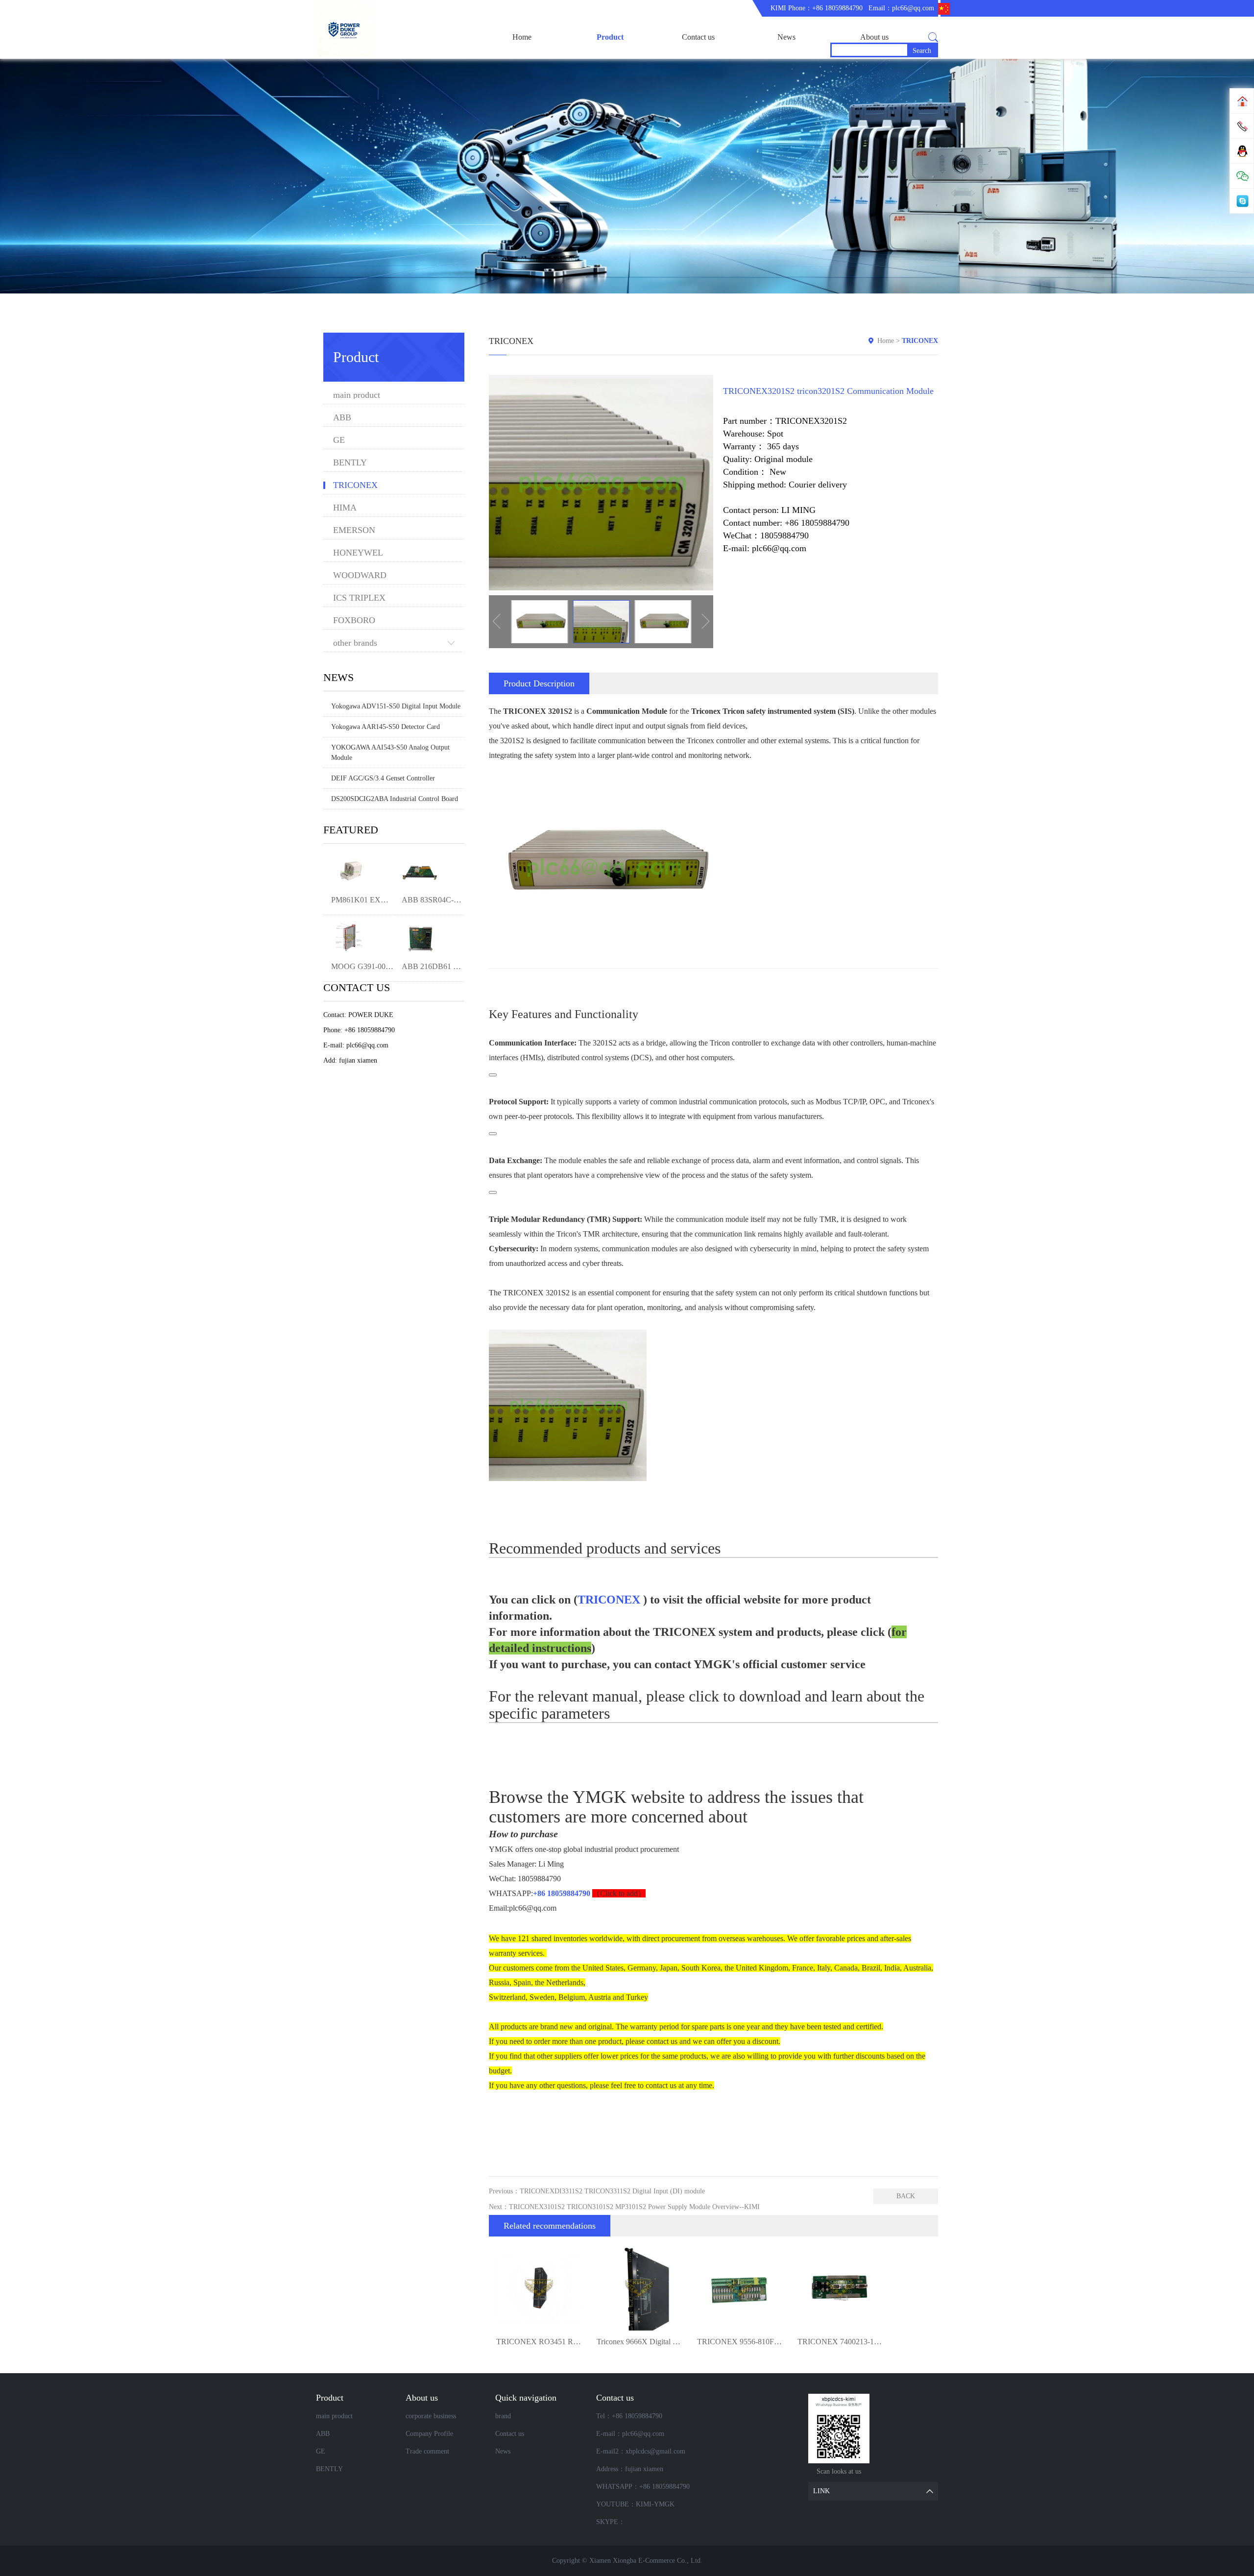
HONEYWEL (358, 553)
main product (357, 395)
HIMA (345, 508)
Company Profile (429, 2434)
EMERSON (354, 530)
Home (522, 37)
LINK (821, 2491)
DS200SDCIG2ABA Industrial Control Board (395, 799)
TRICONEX (355, 485)
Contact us (698, 37)
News (786, 37)
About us (874, 37)
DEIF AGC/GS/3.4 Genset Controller (383, 778)
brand (503, 2416)
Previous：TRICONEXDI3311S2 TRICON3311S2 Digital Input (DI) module (597, 2191)
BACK (906, 2196)
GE (339, 440)
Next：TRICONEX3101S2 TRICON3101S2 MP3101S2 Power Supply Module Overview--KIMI (624, 2207)
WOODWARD (360, 575)
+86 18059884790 (562, 1893)
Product (610, 37)
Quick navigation (526, 2398)
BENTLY (350, 463)
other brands (355, 643)
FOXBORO (354, 620)
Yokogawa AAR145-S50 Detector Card (386, 727)
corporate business (431, 2416)
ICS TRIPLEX (359, 598)
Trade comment (427, 2451)
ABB (342, 418)
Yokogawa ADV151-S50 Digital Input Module (396, 706)
